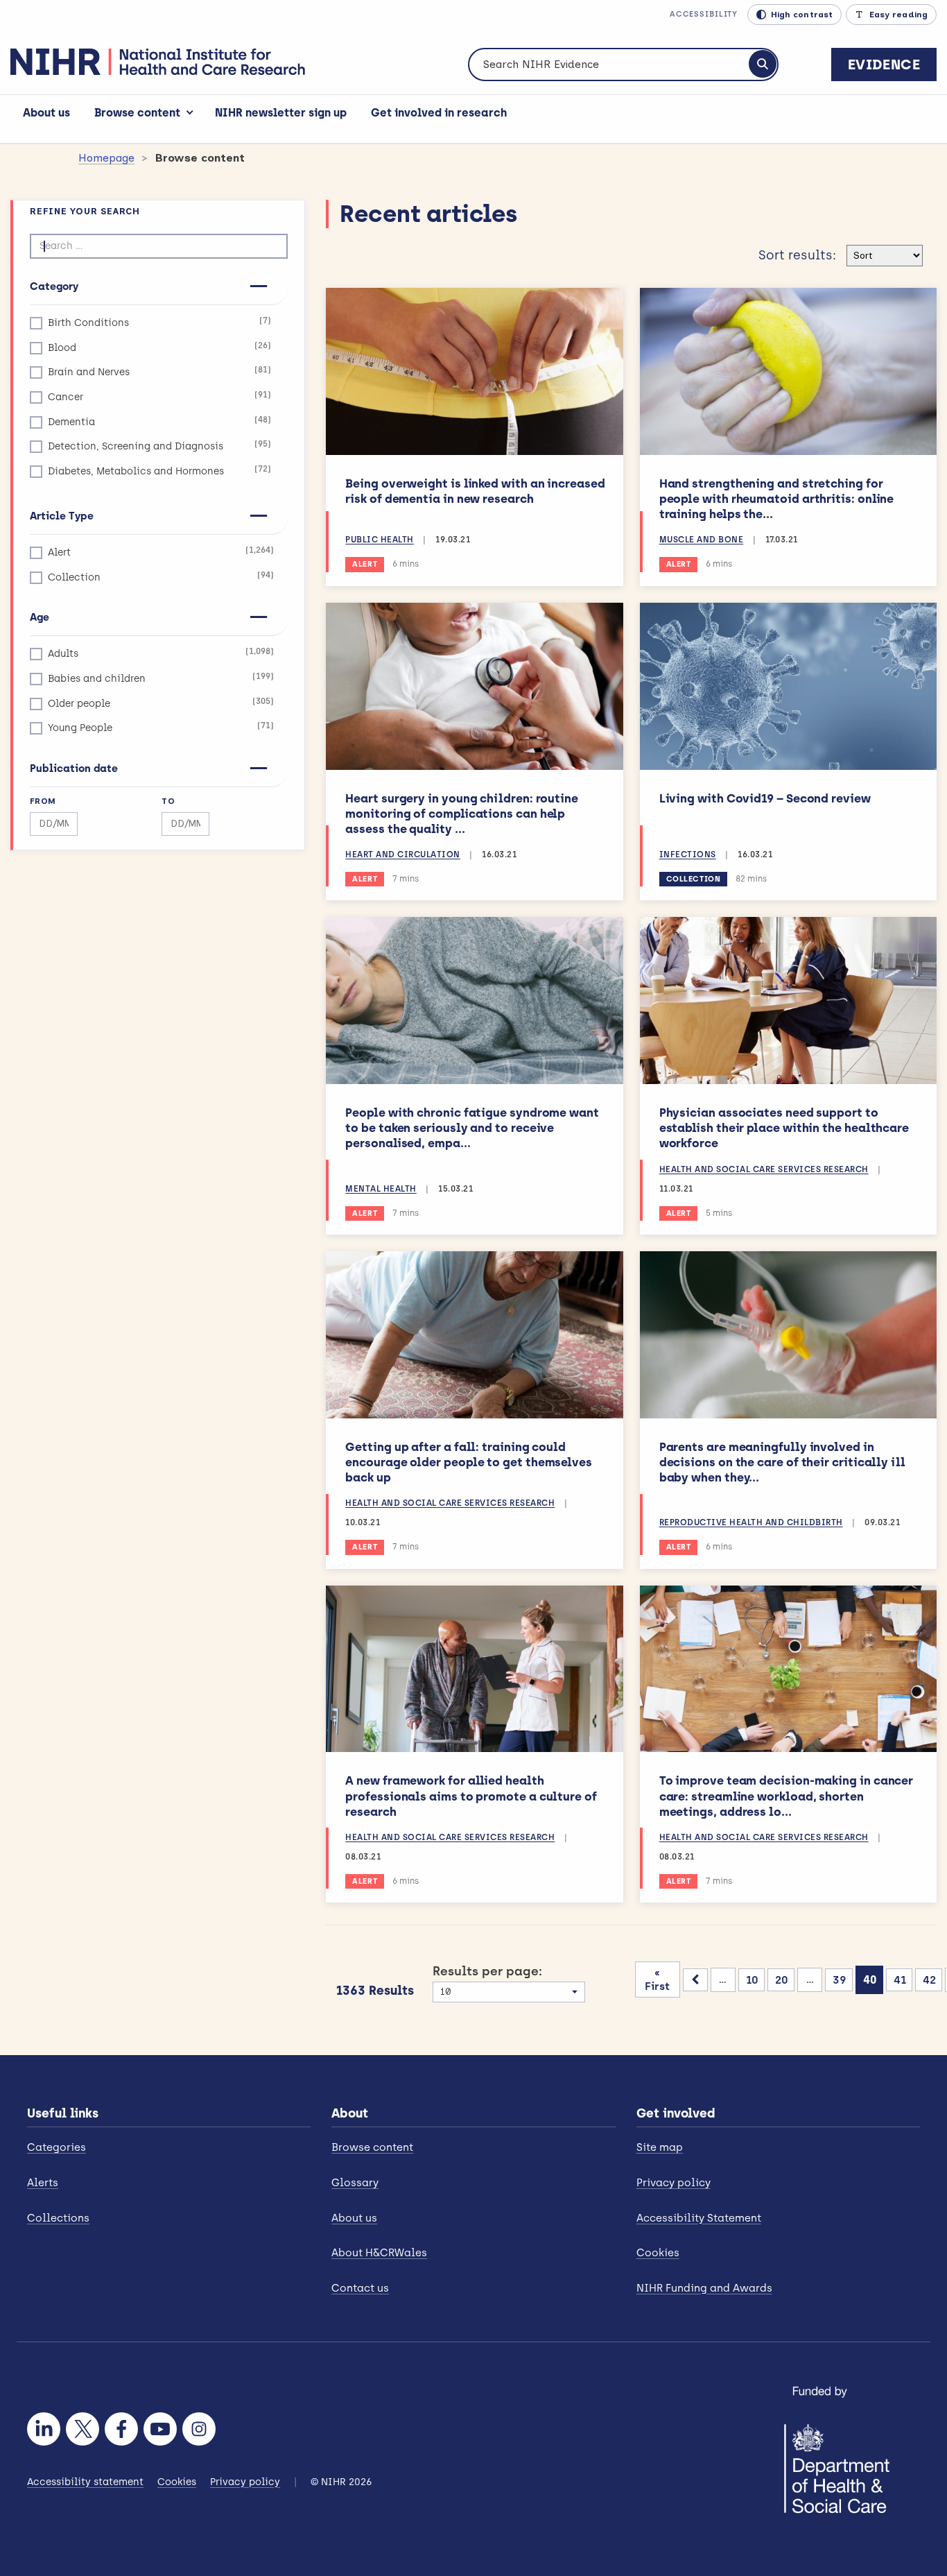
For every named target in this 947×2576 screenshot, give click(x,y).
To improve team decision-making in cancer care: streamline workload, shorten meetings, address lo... (787, 1796)
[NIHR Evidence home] (158, 62)
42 (929, 1980)
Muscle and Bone (702, 540)
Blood (159, 347)
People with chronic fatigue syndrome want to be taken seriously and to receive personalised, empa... (472, 1128)
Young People (161, 727)
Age (40, 617)
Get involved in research (439, 113)
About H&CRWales (379, 2253)
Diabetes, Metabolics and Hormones (159, 471)
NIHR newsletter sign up (281, 113)
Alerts (43, 2183)
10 (752, 1980)
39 (840, 1980)
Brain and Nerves (159, 371)
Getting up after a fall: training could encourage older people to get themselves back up (469, 1462)
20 (782, 1980)
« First (657, 1980)
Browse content (137, 113)
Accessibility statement (85, 2482)
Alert (161, 552)
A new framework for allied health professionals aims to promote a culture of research (471, 1796)
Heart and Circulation (403, 855)
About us (46, 113)
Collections (58, 2218)
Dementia (159, 421)
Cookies (658, 2253)
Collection (161, 577)
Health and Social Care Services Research (764, 1169)
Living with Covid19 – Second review (765, 798)
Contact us (360, 2288)
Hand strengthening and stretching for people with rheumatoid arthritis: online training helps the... (777, 499)
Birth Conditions (159, 322)
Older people (161, 703)
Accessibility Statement (699, 2218)
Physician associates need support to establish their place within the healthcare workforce (784, 1128)
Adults (161, 653)
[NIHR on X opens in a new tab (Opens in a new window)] (82, 2429)
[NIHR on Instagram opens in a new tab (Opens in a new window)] (199, 2429)
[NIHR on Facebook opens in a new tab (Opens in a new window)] (121, 2429)
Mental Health (381, 1189)
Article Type (62, 516)
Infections (688, 855)
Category (54, 286)
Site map (660, 2147)
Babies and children (161, 678)
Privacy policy (674, 2183)
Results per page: (487, 1971)
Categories (57, 2147)
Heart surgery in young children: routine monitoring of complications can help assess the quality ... (462, 814)
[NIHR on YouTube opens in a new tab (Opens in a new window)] (160, 2429)
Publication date (74, 768)
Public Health (380, 540)
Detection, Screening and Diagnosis (159, 446)
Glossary (355, 2183)
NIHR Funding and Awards (704, 2288)
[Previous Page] (695, 1980)
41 (900, 1980)
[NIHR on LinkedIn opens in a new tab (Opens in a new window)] (44, 2429)
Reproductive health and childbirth (751, 1522)
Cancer (159, 396)
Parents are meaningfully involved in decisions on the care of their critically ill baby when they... (782, 1462)
